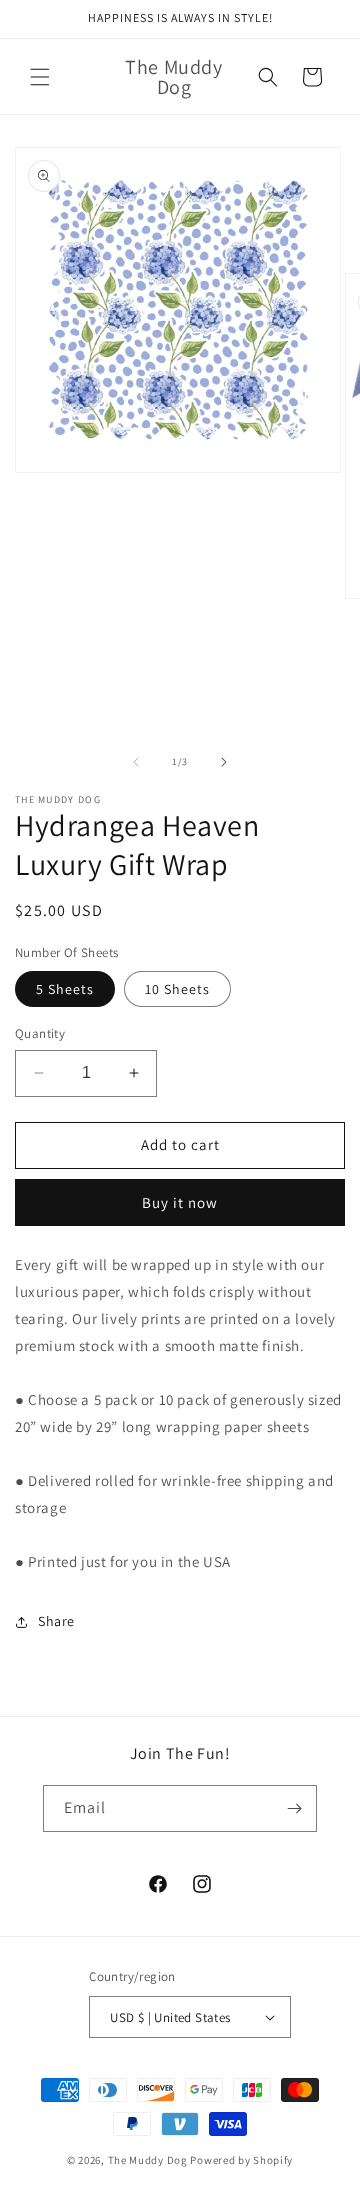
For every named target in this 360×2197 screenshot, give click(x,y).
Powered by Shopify (241, 2160)
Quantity (40, 1033)
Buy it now (180, 1202)
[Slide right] (224, 762)
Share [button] (56, 1621)
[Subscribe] (294, 1808)
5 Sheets (65, 989)
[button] (40, 77)
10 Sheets (177, 989)
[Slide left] (136, 762)
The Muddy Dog (148, 2160)
